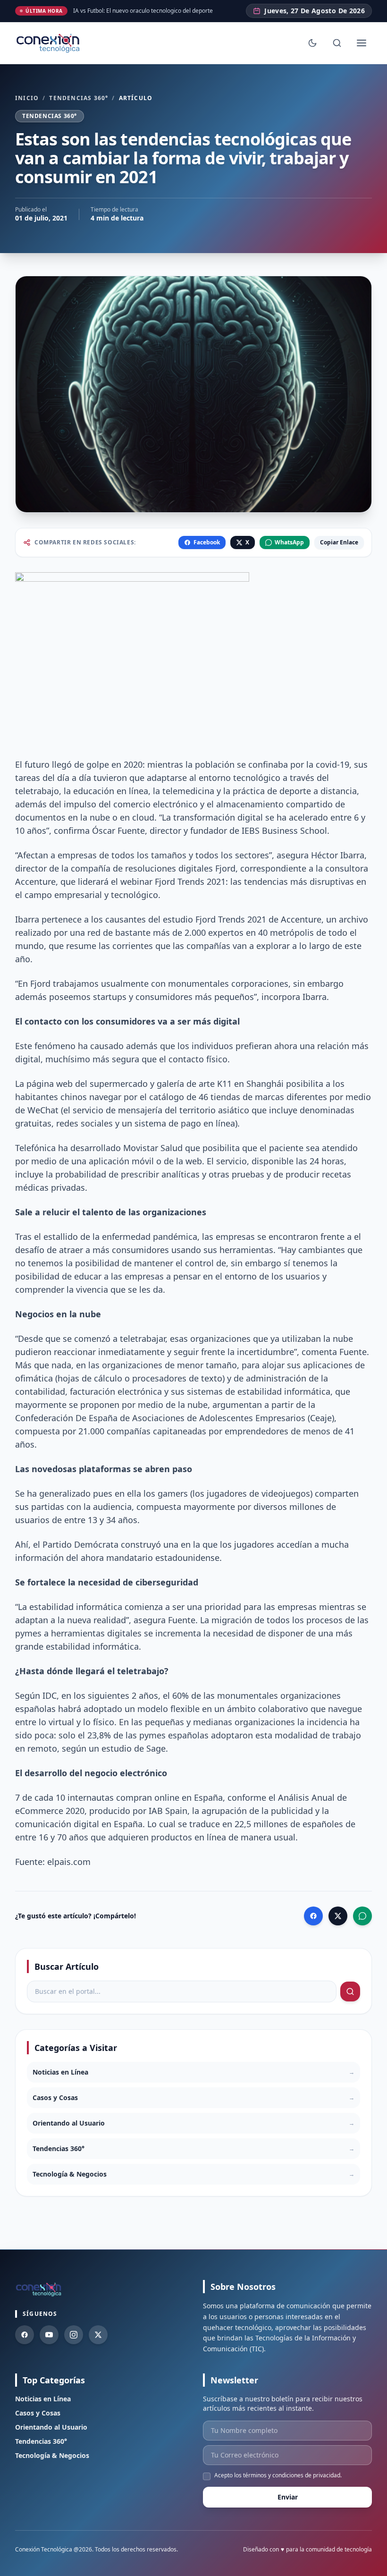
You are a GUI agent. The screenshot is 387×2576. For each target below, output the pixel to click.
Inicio (27, 98)
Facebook (207, 542)
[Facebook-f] (25, 2335)
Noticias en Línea (43, 2399)
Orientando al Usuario (51, 2427)
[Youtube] (49, 2335)
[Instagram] (74, 2335)
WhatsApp (289, 542)
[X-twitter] (98, 2335)
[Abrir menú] (362, 43)
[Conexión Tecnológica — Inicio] (49, 43)
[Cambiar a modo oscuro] (312, 43)
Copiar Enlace (339, 542)
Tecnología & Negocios (52, 2455)
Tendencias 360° (79, 98)
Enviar (288, 2497)
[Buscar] (337, 43)
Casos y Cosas (38, 2413)
